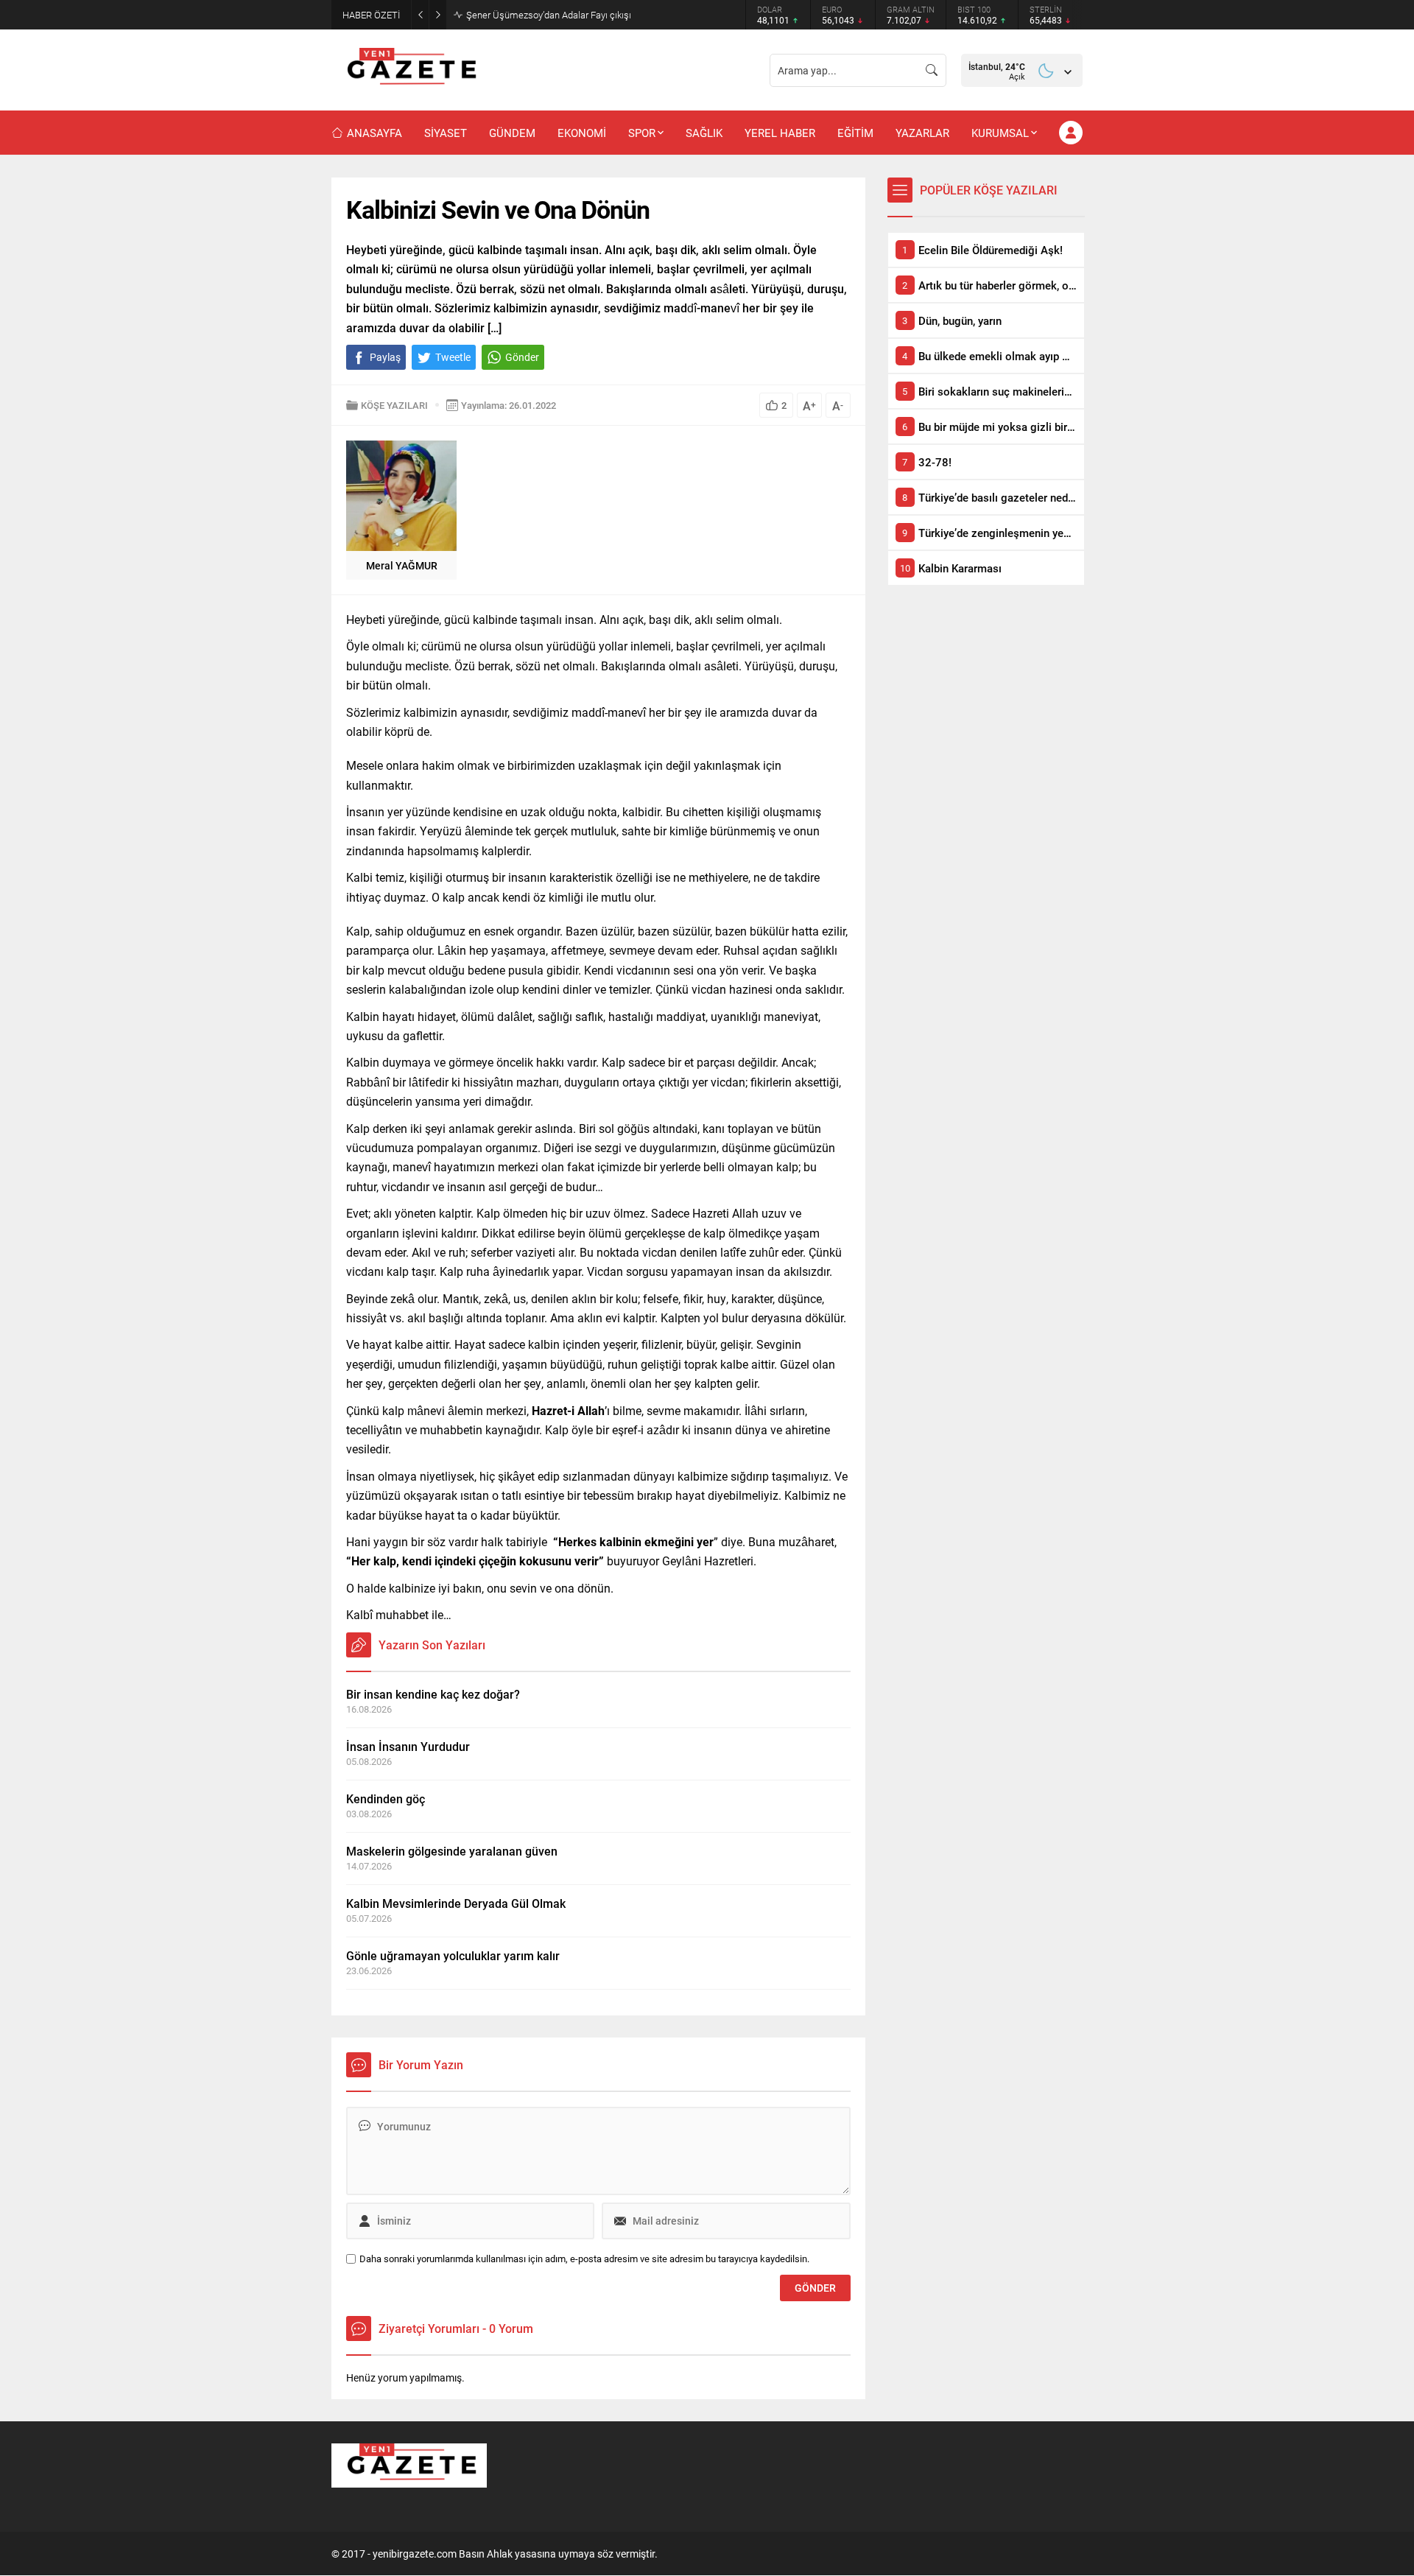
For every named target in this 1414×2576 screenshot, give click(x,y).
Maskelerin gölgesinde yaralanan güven (452, 1851)
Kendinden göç (386, 1798)
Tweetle (453, 357)
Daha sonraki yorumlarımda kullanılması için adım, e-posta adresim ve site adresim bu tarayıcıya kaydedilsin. (584, 2259)
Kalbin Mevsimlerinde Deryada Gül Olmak (456, 1903)
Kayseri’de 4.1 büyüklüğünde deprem (542, 15)
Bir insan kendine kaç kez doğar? (433, 1694)
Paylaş (385, 357)
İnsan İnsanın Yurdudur (408, 1746)
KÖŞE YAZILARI (394, 405)
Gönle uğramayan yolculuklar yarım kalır (453, 1955)
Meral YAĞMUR (402, 565)
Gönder (522, 357)
